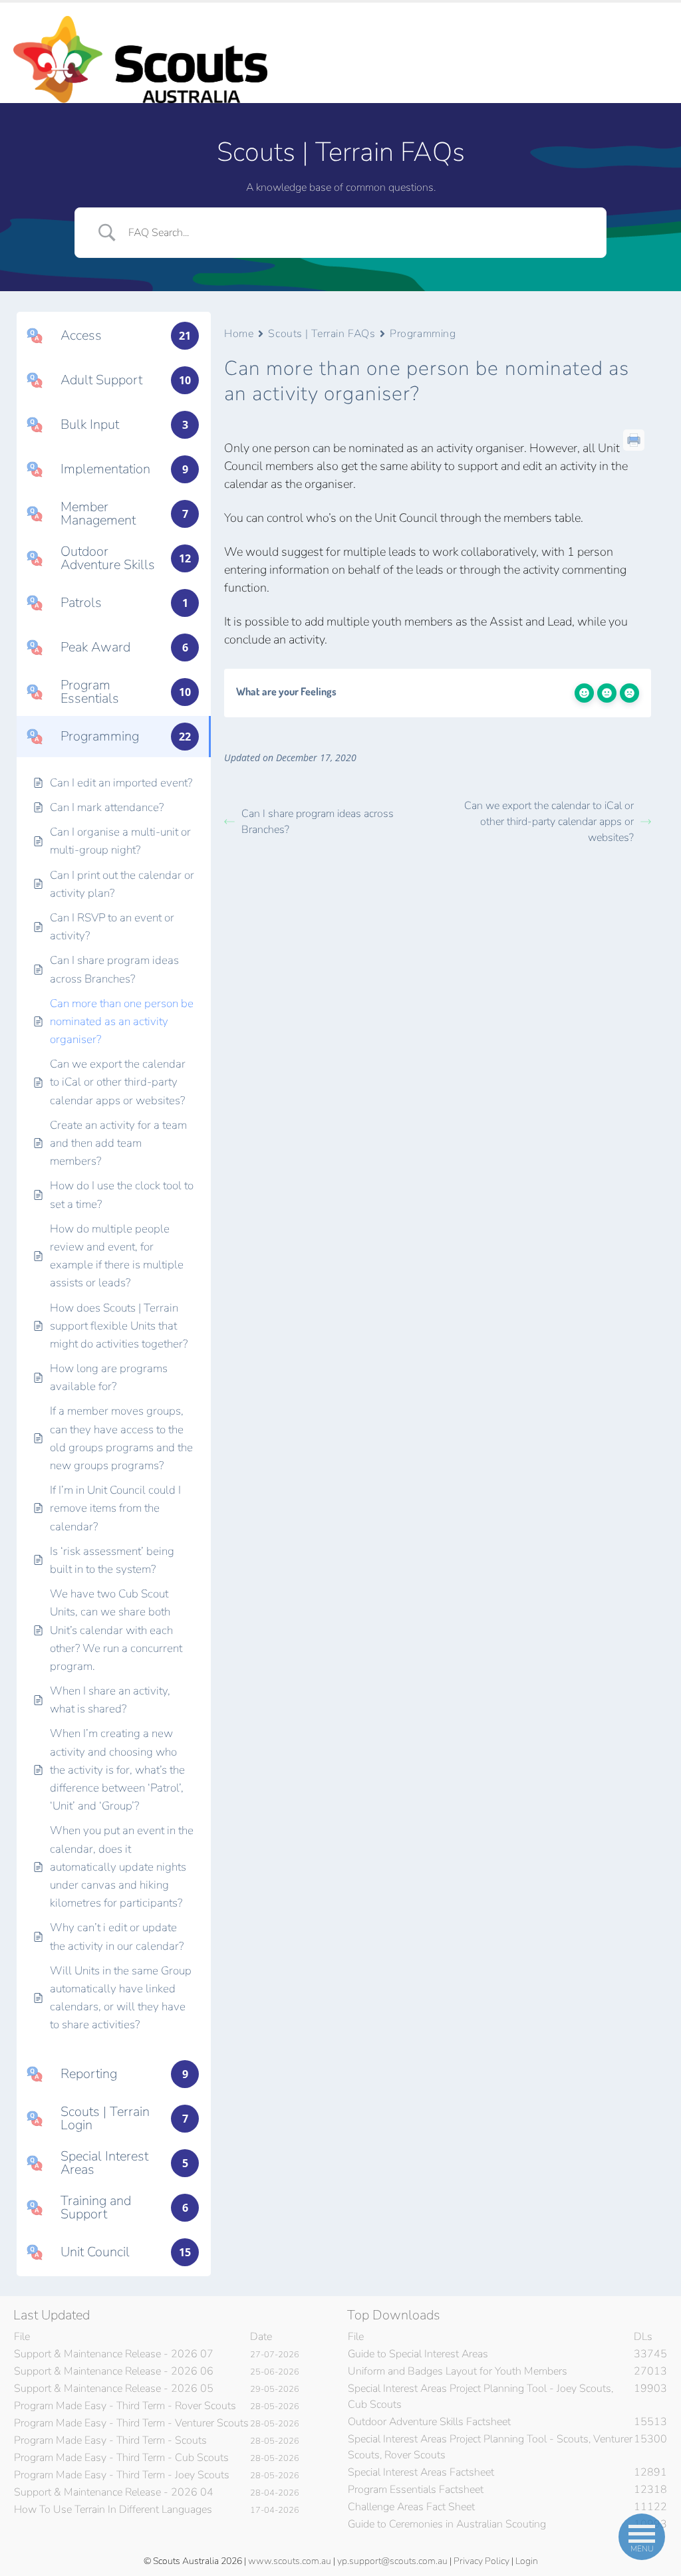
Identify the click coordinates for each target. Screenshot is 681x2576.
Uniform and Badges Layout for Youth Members (458, 2371)
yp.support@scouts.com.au (392, 2561)
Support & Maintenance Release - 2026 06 (114, 2371)
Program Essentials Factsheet (416, 2490)
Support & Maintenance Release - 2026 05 (114, 2389)
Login (527, 2561)
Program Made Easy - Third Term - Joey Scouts (122, 2475)
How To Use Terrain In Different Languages (113, 2510)
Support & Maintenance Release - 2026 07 (114, 2354)
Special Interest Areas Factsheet (421, 2472)
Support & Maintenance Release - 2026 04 (114, 2492)
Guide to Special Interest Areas (418, 2354)
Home (239, 334)
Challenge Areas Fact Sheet (411, 2507)
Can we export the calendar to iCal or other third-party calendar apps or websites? (549, 822)
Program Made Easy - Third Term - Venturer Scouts (131, 2423)
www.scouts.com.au (290, 2561)
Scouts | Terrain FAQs (322, 334)
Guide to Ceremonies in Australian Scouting (447, 2524)
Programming (423, 334)
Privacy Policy (481, 2561)
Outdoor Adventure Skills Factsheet (429, 2422)
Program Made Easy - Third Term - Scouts (110, 2440)
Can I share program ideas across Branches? (318, 822)
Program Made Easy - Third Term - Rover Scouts (125, 2406)
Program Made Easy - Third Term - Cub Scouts (121, 2458)
